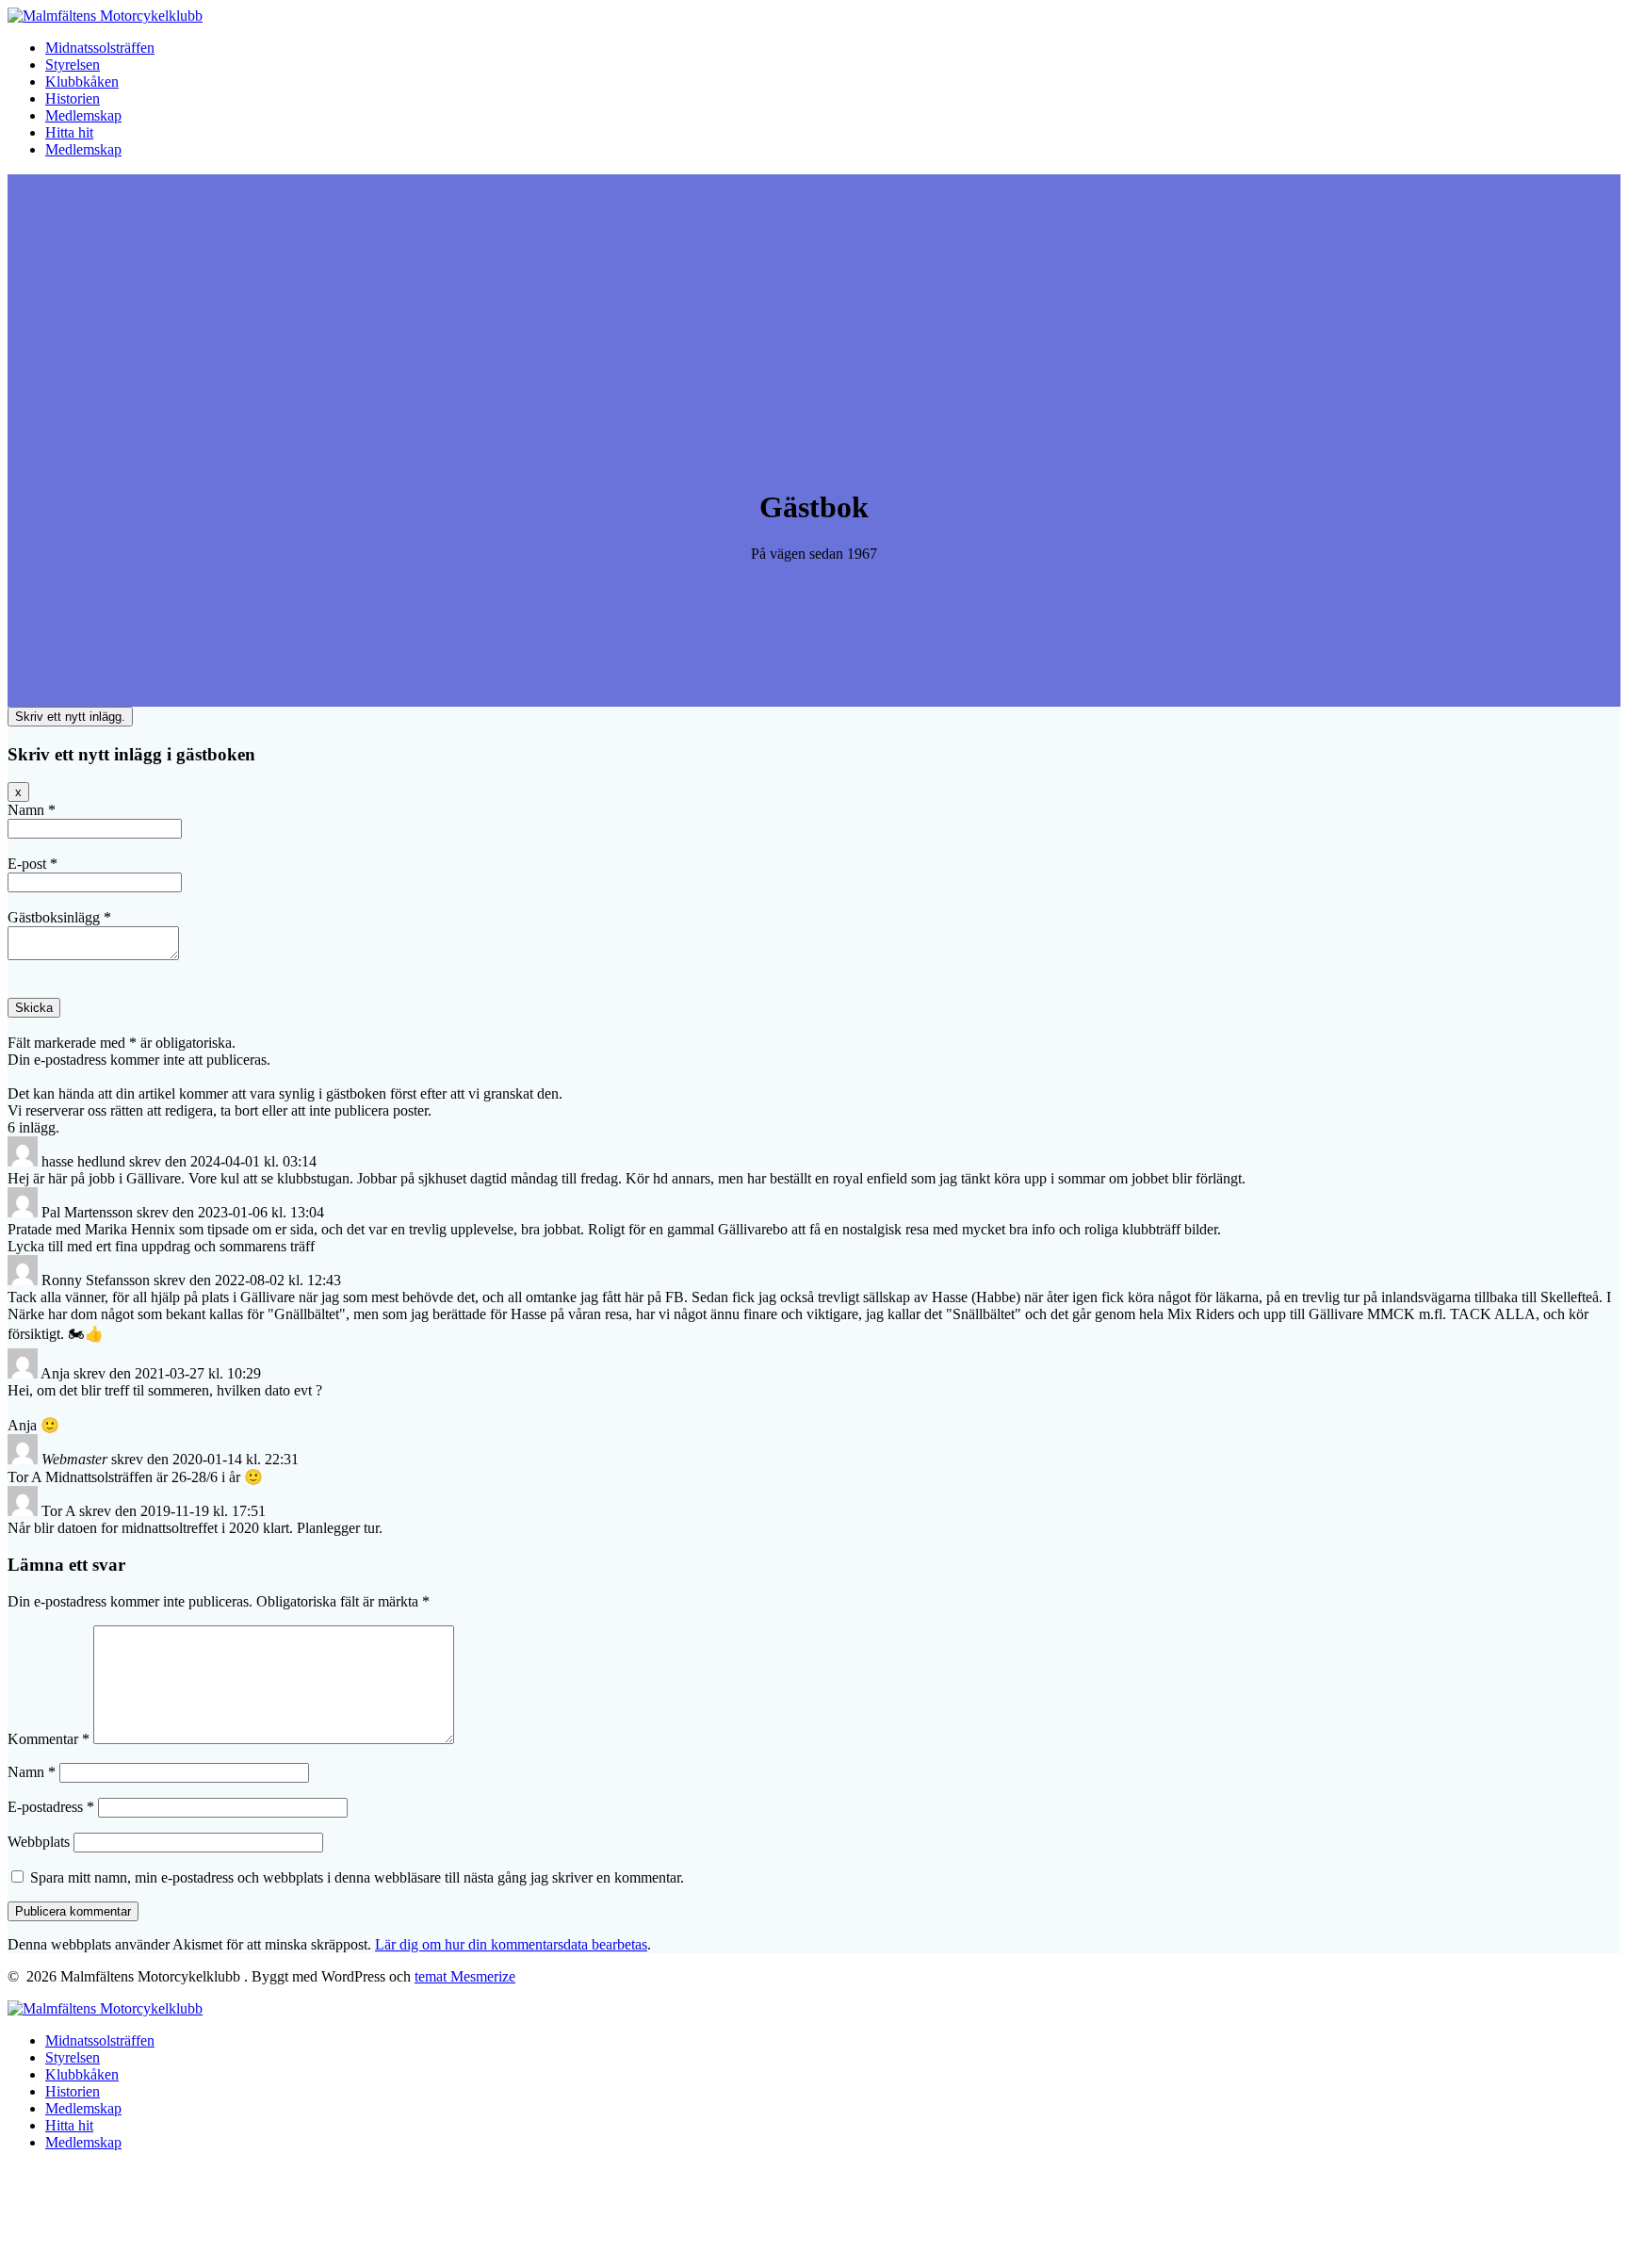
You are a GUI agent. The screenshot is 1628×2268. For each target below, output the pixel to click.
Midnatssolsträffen (100, 48)
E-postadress (51, 1807)
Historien (73, 98)
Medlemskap (83, 115)
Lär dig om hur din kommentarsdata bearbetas (511, 1944)
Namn (32, 810)
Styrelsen (73, 65)
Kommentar (49, 1739)
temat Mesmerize (465, 1976)
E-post (33, 864)
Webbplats (39, 1842)
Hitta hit (69, 132)
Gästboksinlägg (59, 917)
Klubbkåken (82, 82)
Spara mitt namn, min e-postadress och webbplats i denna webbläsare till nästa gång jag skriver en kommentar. (357, 1877)
